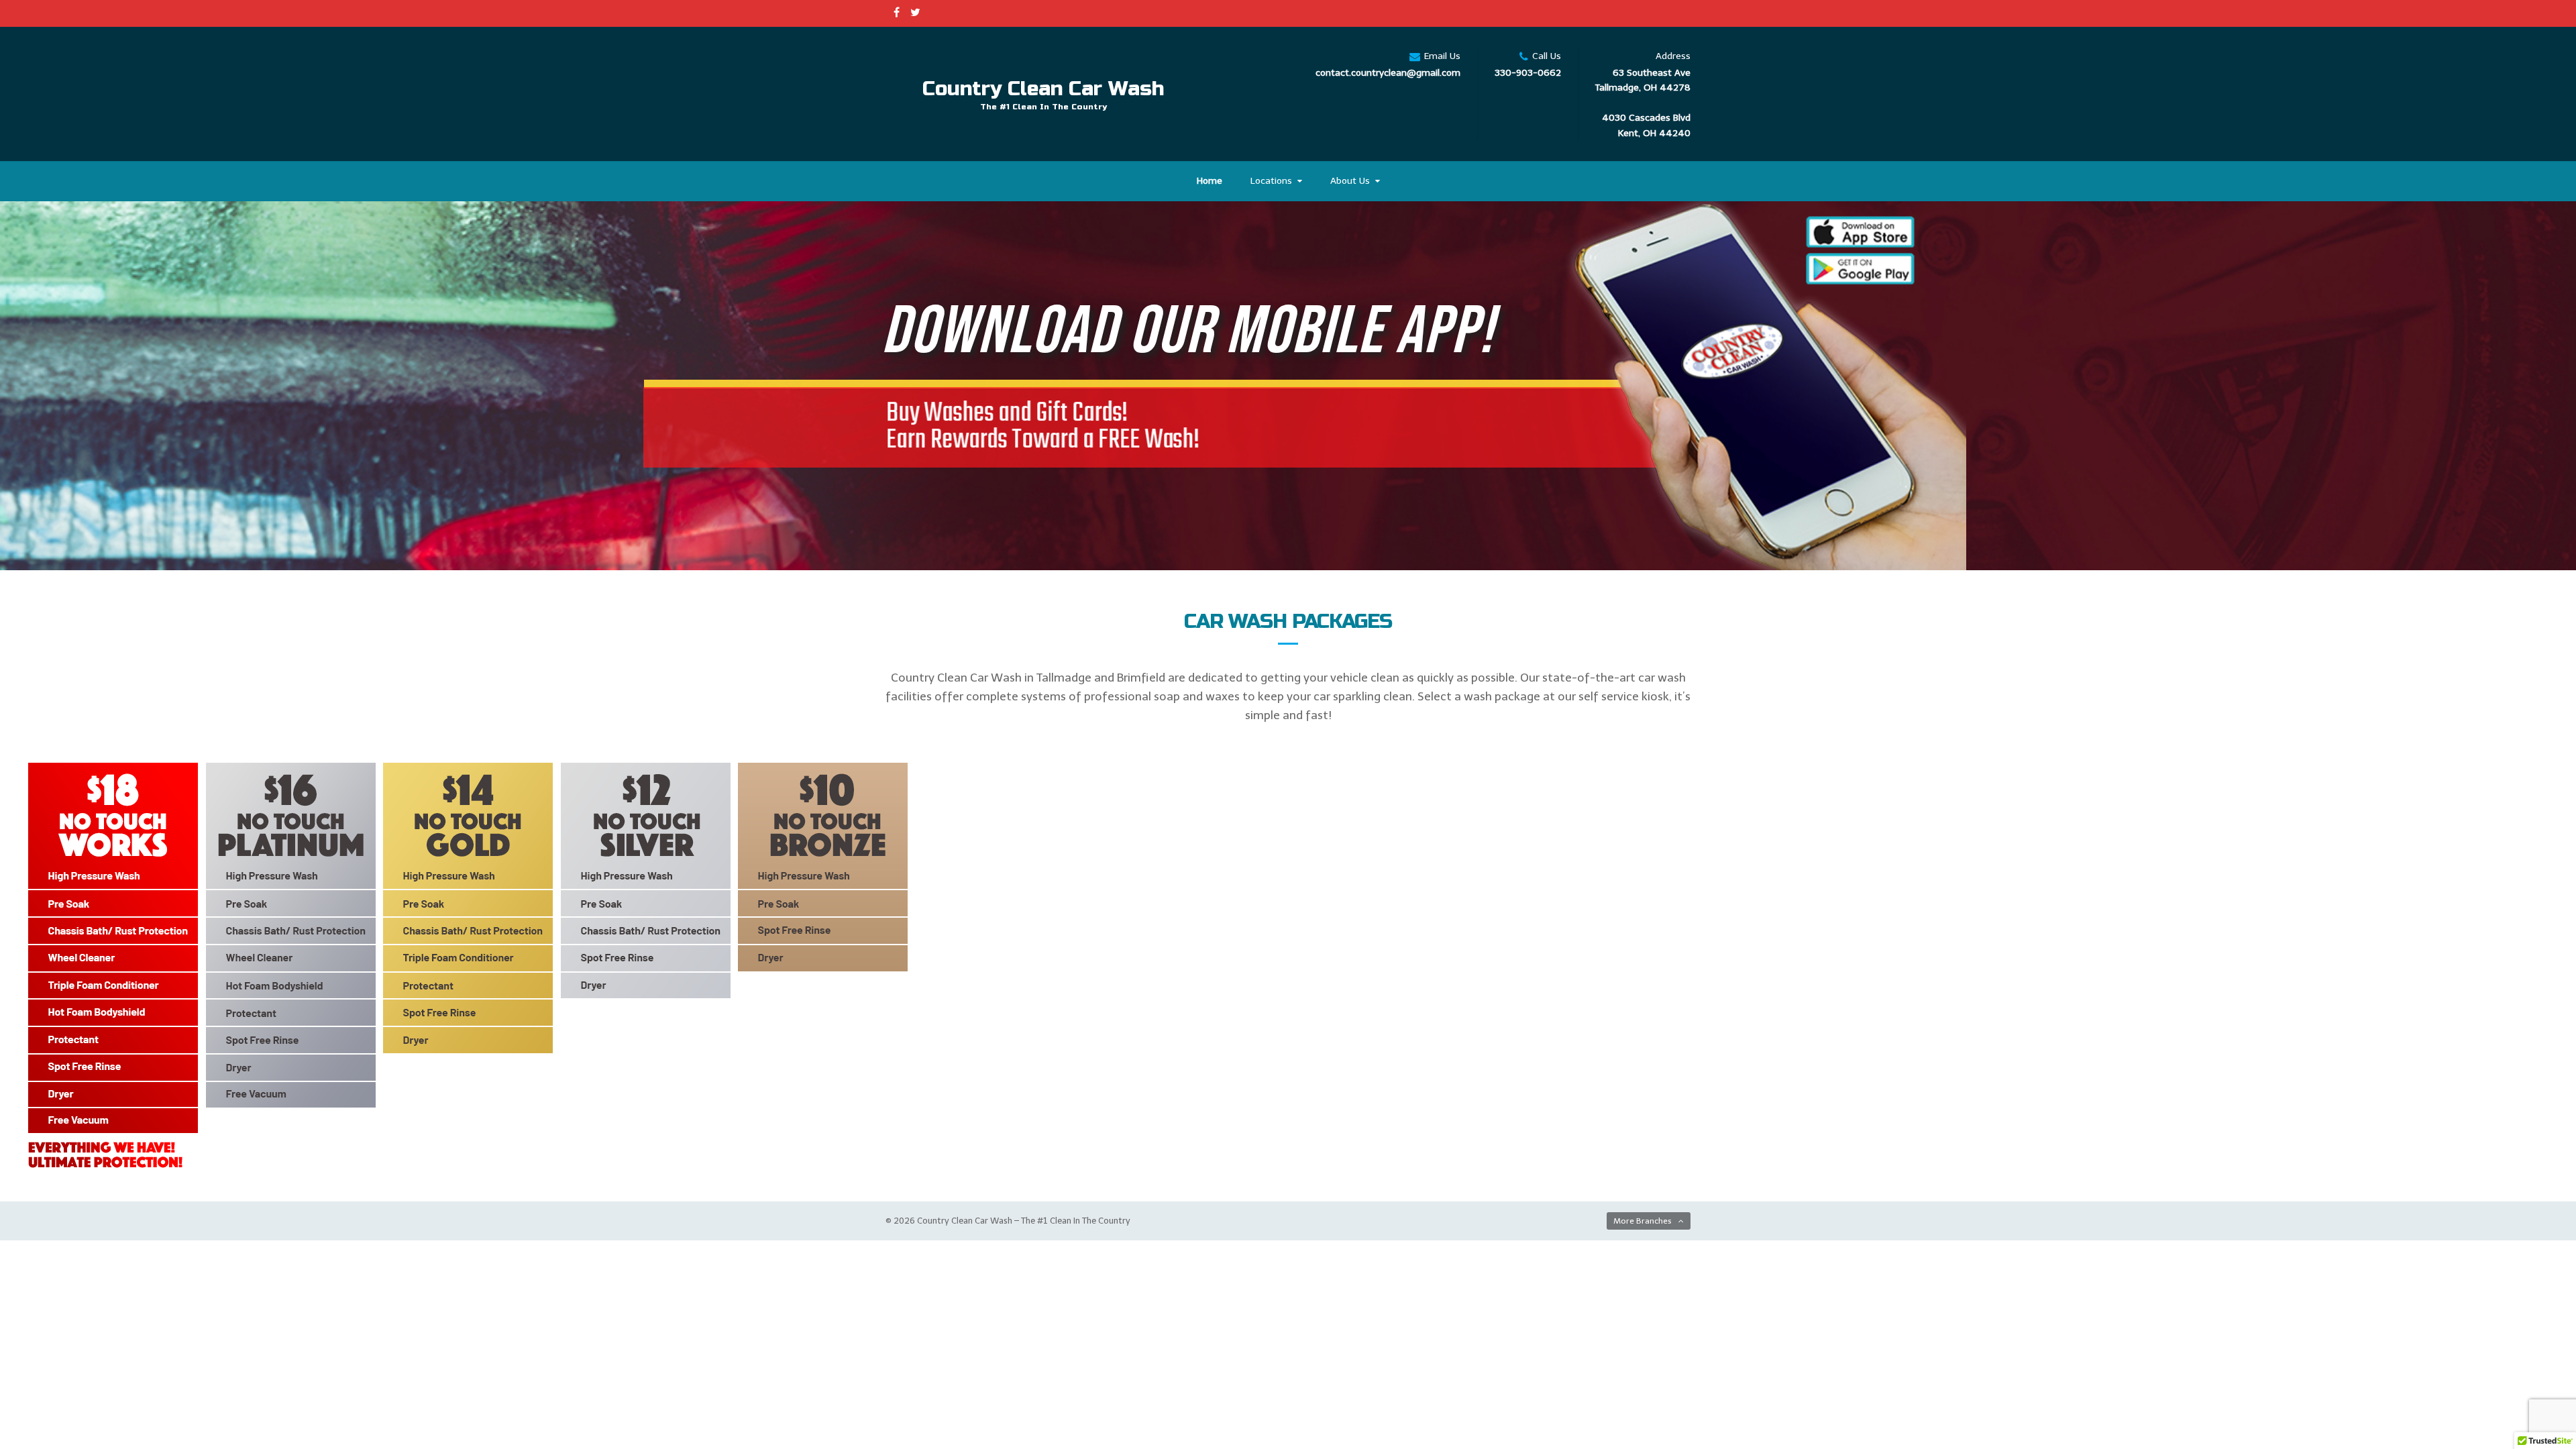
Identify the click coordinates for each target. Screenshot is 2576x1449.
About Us (1350, 181)
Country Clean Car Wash (1043, 89)
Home (1210, 181)
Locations (1271, 181)
